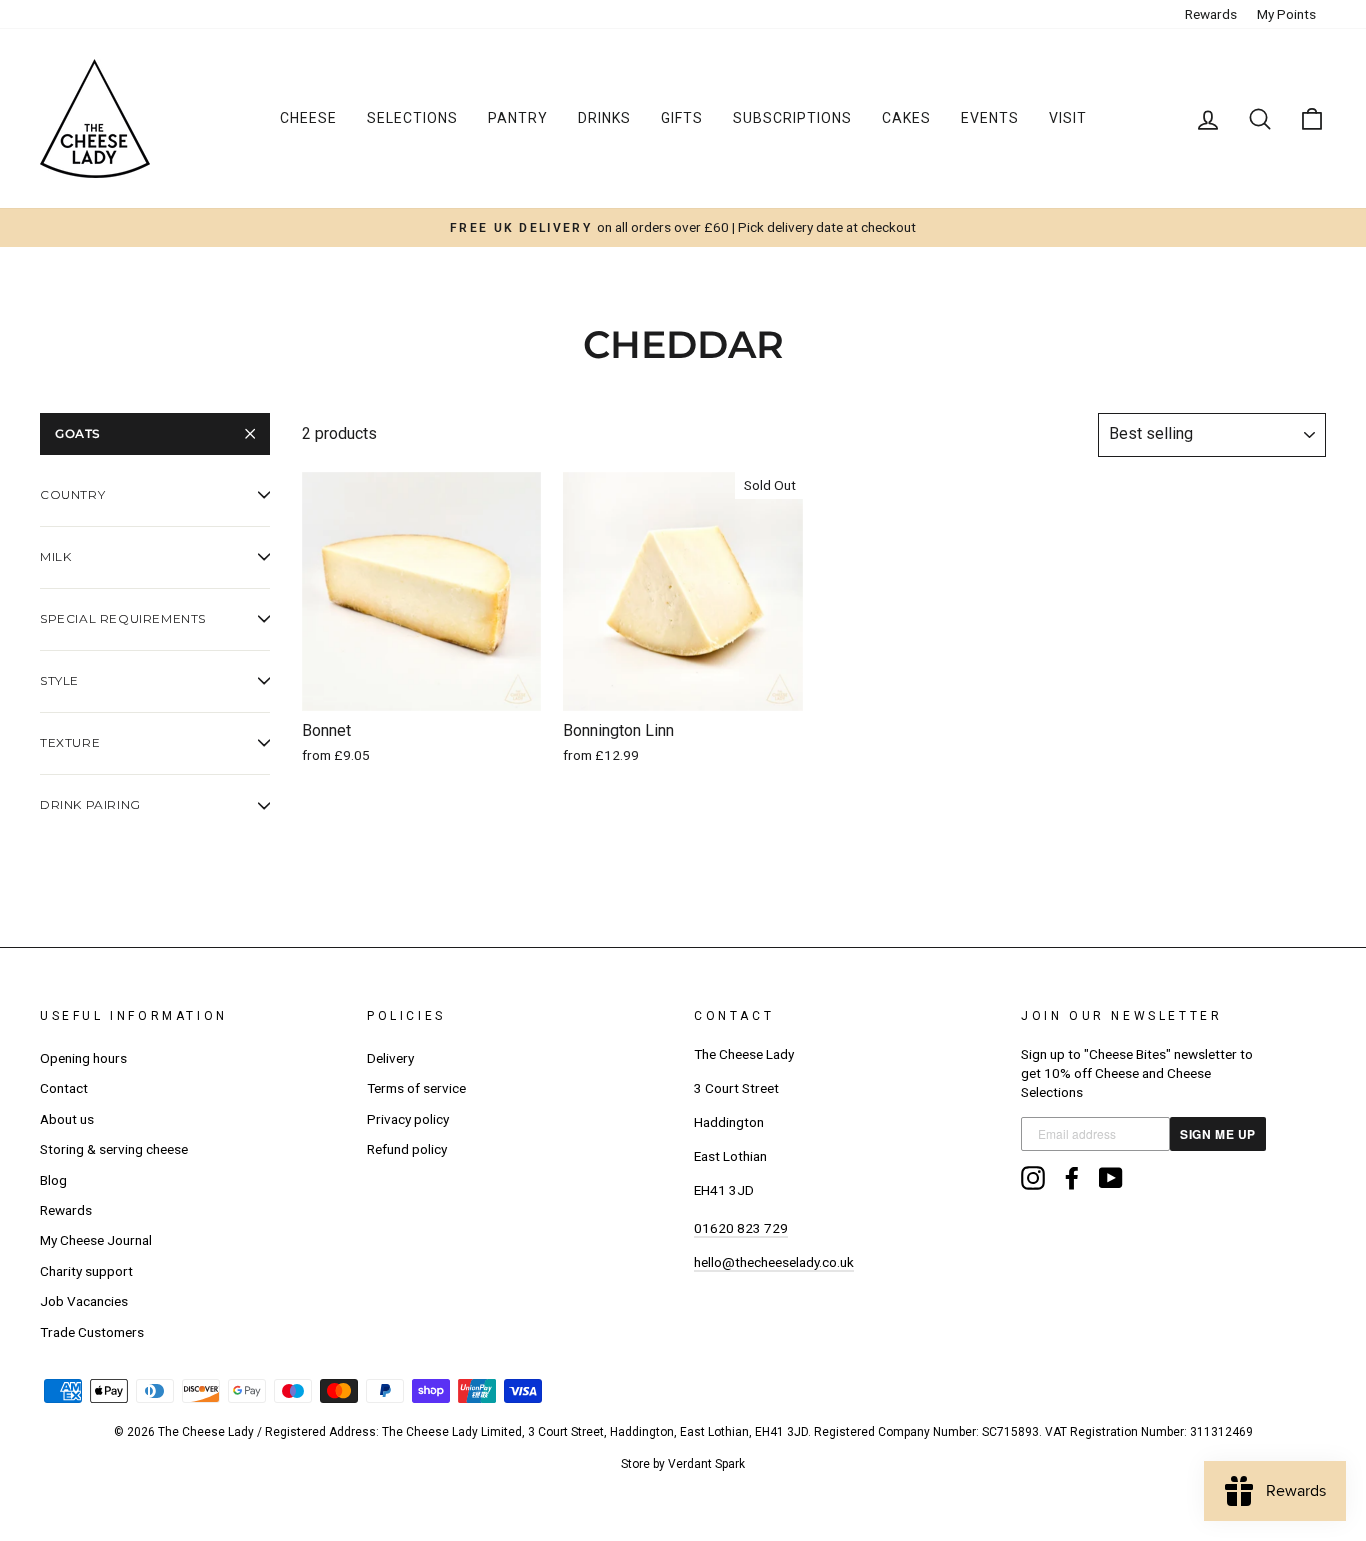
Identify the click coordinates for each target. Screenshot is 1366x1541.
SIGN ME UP (1218, 1134)
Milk (55, 556)
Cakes (906, 118)
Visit (1068, 118)
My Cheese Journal (96, 1240)
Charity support (86, 1271)
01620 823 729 (741, 1228)
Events (990, 118)
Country (72, 494)
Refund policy (407, 1149)
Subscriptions (792, 118)
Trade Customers (92, 1332)
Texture (70, 742)
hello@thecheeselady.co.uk (774, 1262)
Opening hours (83, 1058)
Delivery (390, 1058)
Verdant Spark (706, 1464)
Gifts (682, 118)
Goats (78, 433)
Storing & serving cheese (114, 1149)
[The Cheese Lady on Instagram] (1033, 1178)
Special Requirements (123, 618)
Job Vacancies (84, 1301)
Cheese (308, 118)
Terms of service (416, 1088)
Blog (53, 1180)
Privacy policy (408, 1119)
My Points (1286, 14)
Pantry (518, 118)
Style (59, 680)
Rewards (1211, 14)
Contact (64, 1088)
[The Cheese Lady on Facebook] (1072, 1178)
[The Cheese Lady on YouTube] (1111, 1178)
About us (67, 1119)
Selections (412, 118)
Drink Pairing (90, 804)
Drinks (604, 118)
